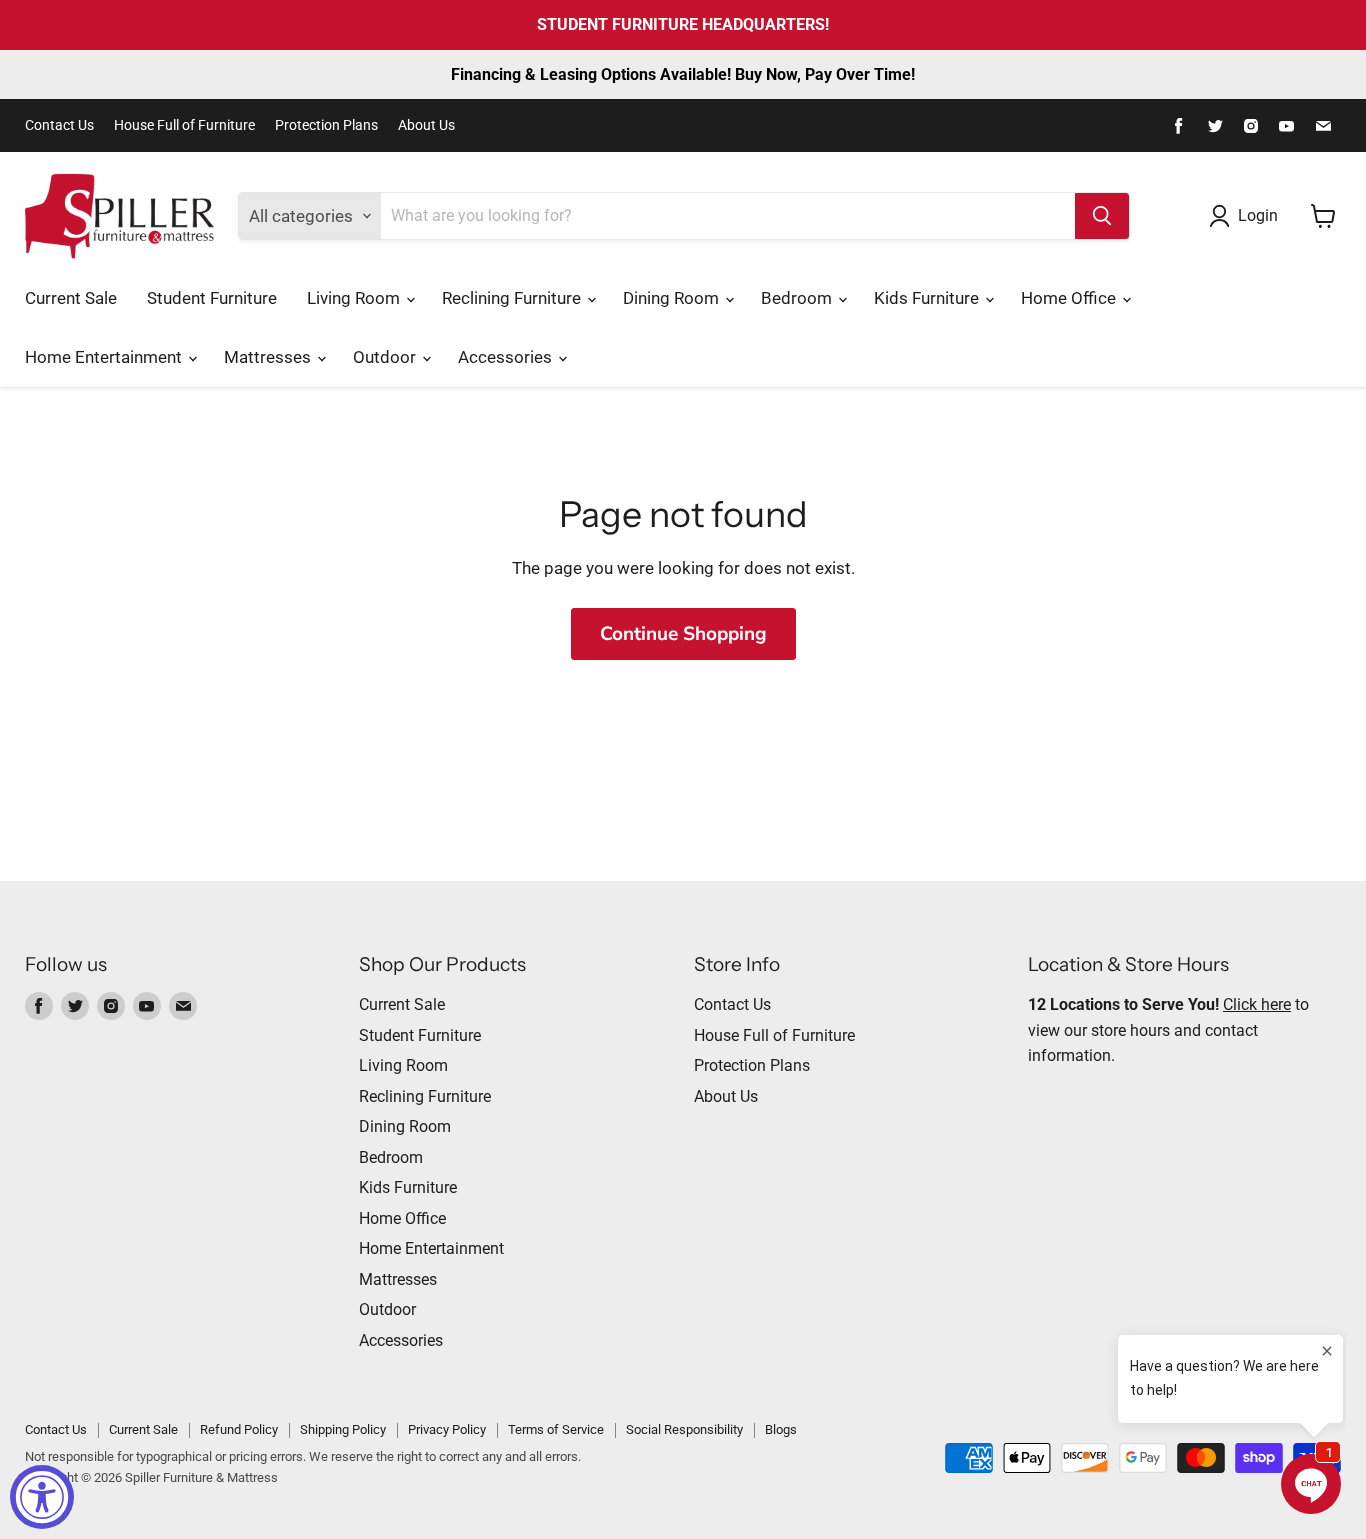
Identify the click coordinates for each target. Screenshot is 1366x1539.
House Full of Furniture (184, 125)
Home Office (1070, 298)
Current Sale (71, 298)
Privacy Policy (447, 1429)
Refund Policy (239, 1429)
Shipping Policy (343, 1429)
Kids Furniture (928, 298)
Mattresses (269, 357)
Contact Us (59, 125)
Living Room (355, 298)
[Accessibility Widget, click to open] (42, 1497)
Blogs (781, 1429)
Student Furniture (212, 298)
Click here (1257, 1004)
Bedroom (798, 298)
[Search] (1102, 216)
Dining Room (673, 298)
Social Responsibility (684, 1429)
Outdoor (386, 357)
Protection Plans (326, 125)
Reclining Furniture (513, 298)
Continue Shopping (683, 634)
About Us (426, 125)
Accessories (507, 357)
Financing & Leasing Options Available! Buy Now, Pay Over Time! (683, 74)
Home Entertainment (105, 357)
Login (1258, 215)
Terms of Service (556, 1429)
